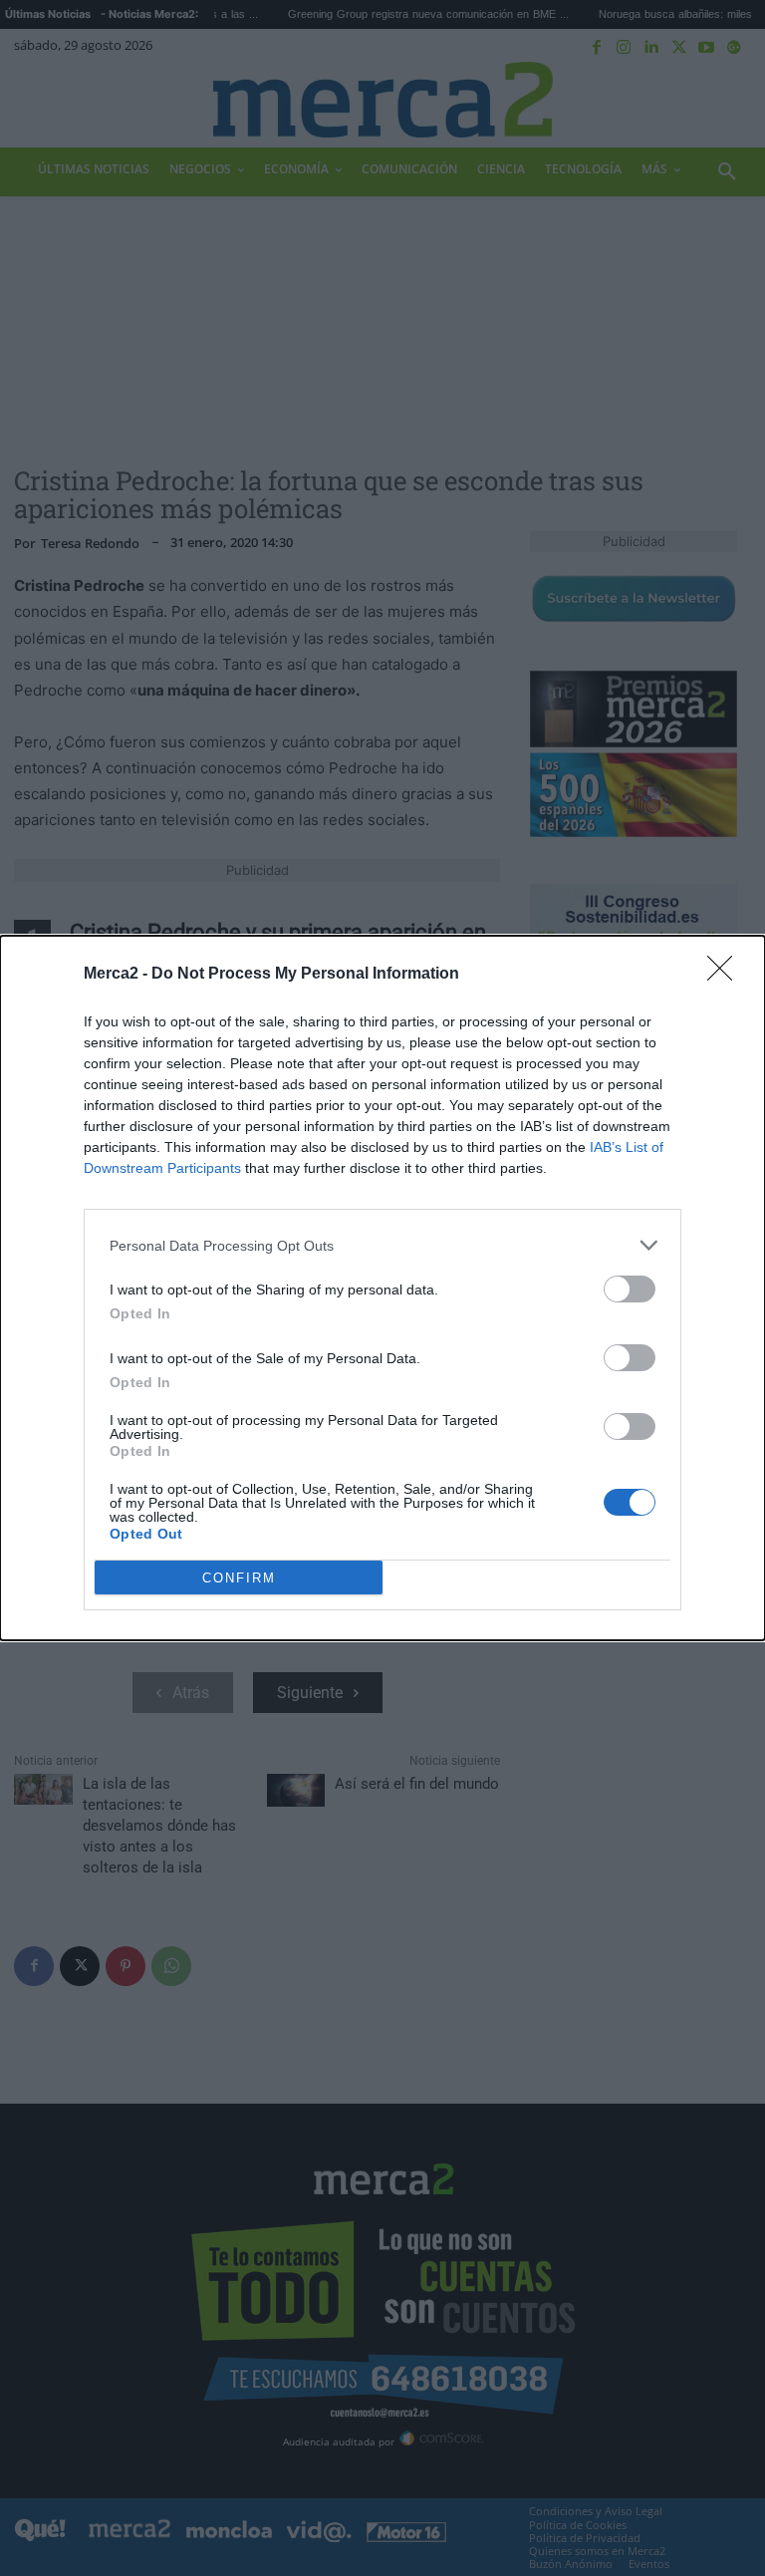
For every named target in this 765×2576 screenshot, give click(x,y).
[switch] (630, 1289)
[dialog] (382, 1288)
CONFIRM (239, 1578)
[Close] (726, 975)
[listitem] (382, 1245)
